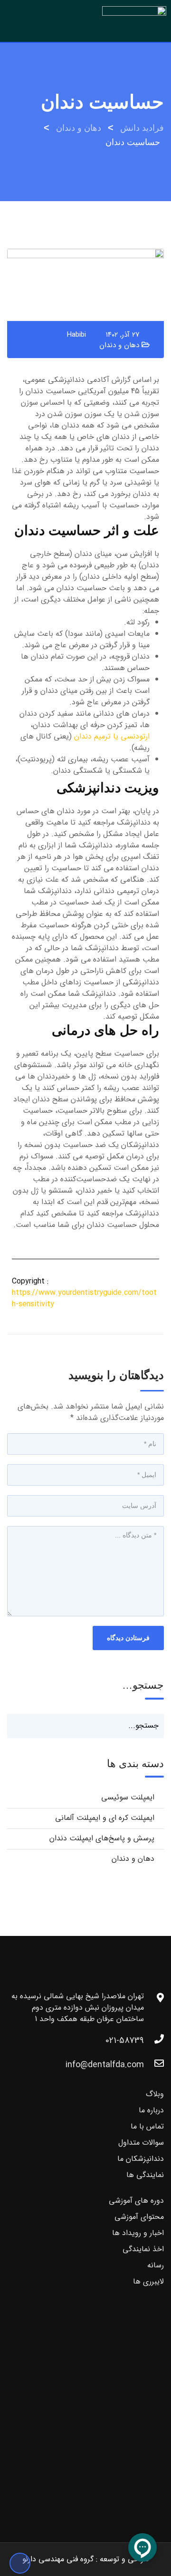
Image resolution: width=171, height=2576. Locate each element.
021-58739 (125, 2041)
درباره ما (151, 2110)
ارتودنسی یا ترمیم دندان (112, 736)
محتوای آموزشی (139, 2217)
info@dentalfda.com (105, 2065)
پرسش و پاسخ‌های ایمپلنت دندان (102, 1838)
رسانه (156, 2265)
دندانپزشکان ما (141, 2159)
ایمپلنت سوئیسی (128, 1797)
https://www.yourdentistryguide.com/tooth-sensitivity (84, 1298)
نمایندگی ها (145, 2175)
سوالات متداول (141, 2143)
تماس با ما (147, 2126)
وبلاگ (155, 2094)
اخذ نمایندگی (143, 2249)
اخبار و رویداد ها (138, 2233)
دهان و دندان (119, 345)
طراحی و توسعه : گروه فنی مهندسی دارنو (86, 2559)
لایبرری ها (148, 2281)
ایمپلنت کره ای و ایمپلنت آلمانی (105, 1818)
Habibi (76, 335)
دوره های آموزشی (136, 2201)
